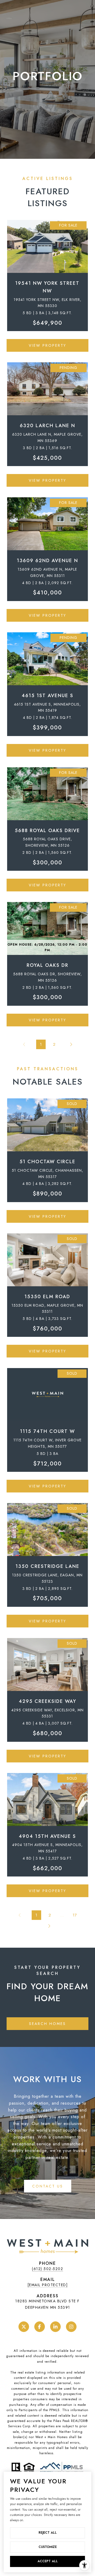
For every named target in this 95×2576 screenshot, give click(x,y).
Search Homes (47, 2024)
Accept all (48, 2561)
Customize (48, 2547)
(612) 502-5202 (47, 2269)
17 (75, 1915)
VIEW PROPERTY (47, 345)
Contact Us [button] (48, 2186)
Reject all (48, 2533)
